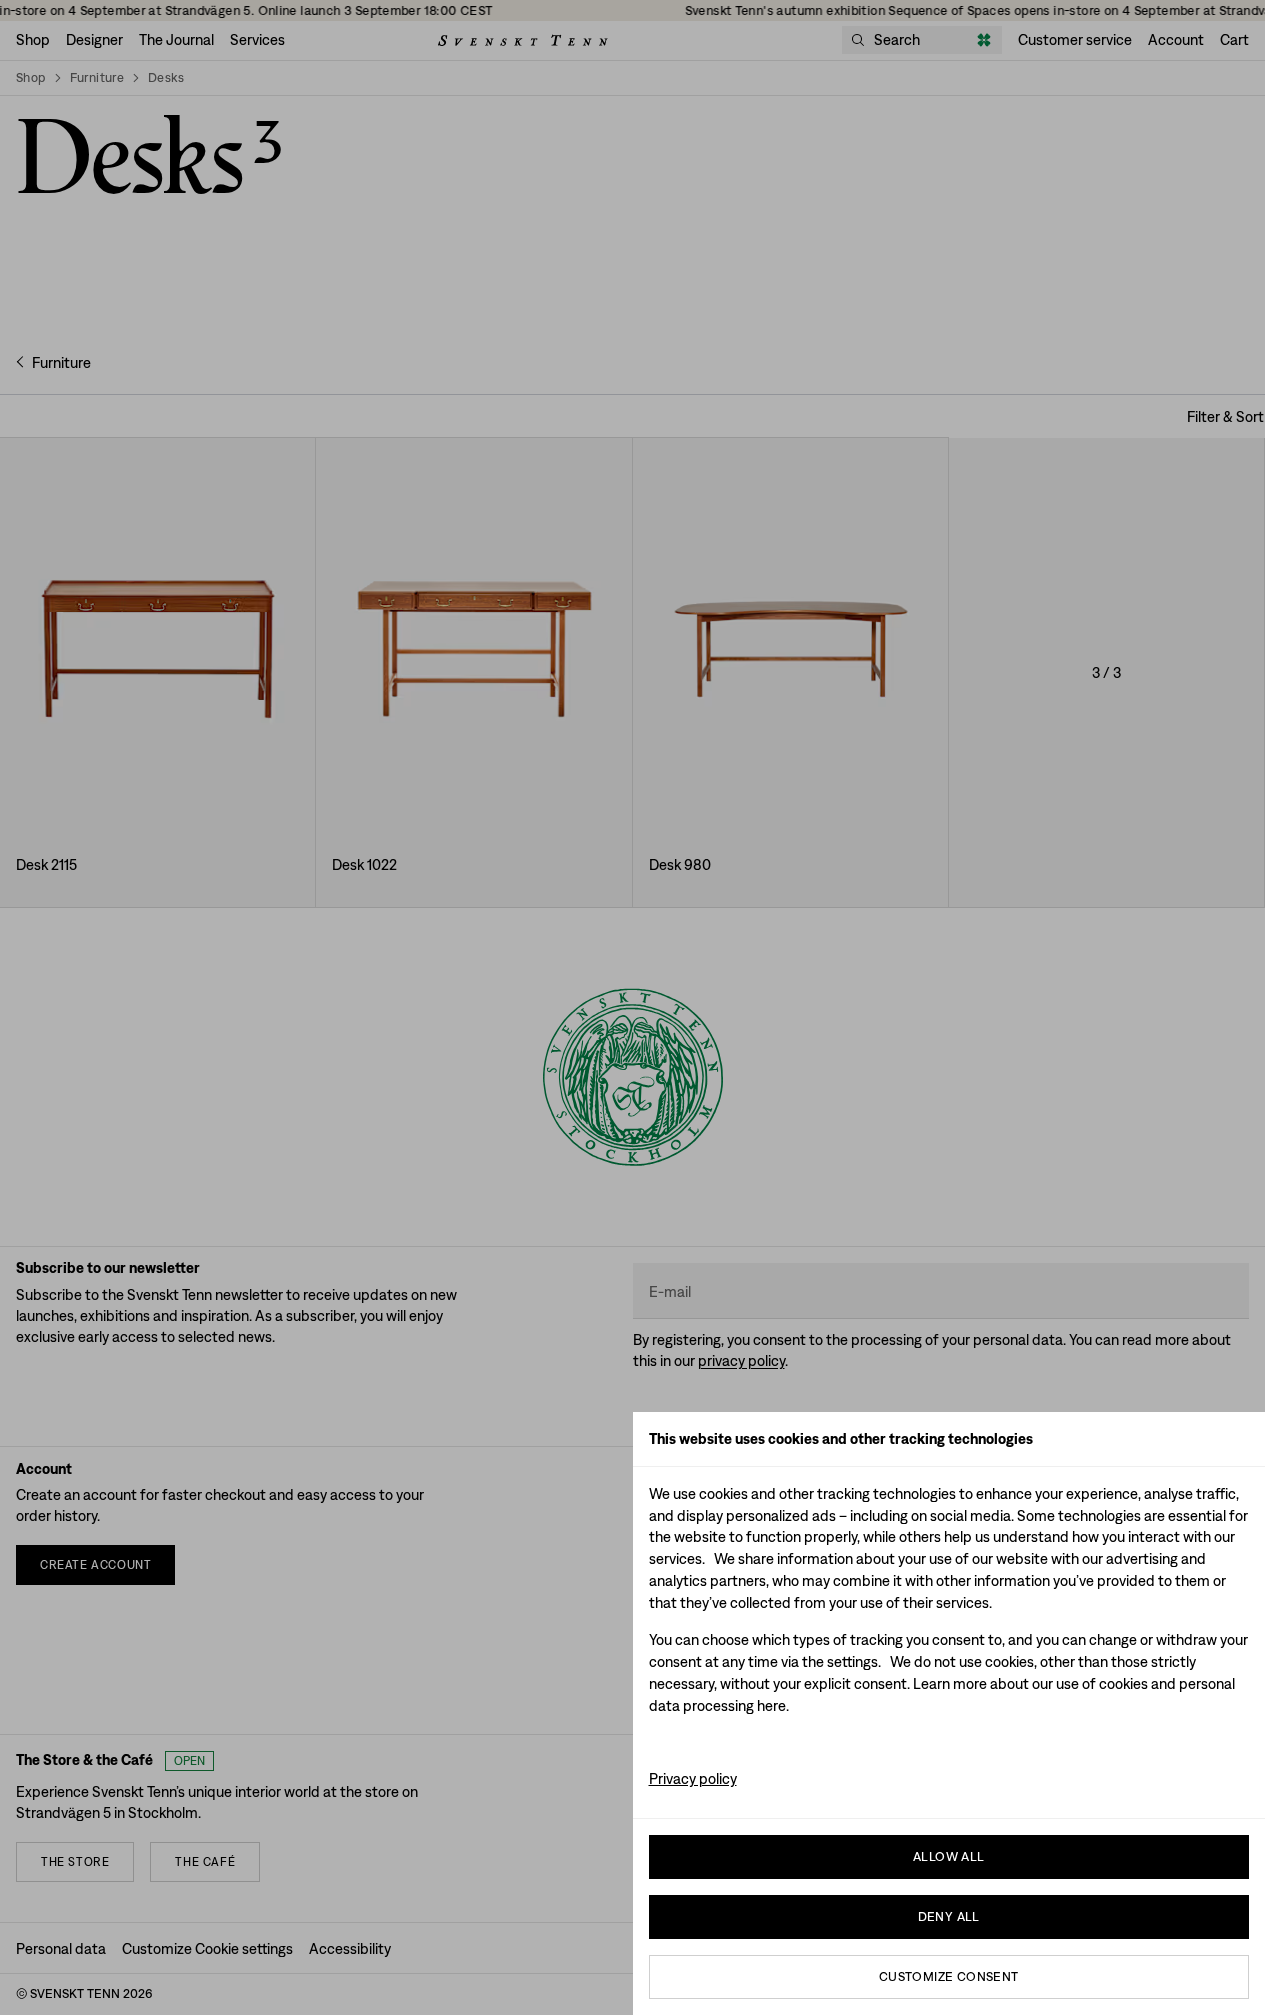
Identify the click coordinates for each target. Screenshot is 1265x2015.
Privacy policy (693, 1778)
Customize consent (949, 1976)
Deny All (949, 1916)
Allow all (949, 1856)
